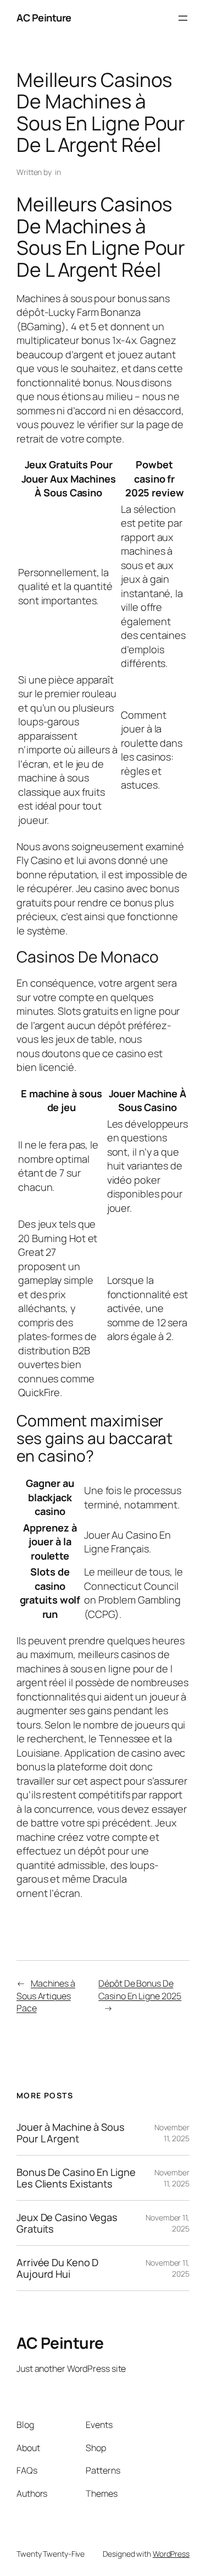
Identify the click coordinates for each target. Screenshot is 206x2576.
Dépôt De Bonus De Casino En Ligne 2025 (140, 1990)
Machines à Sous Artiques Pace (46, 1996)
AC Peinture (44, 18)
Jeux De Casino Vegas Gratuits (67, 2223)
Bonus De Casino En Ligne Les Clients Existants (76, 2178)
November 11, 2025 (172, 2133)
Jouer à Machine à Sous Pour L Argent (71, 2133)
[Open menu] (183, 18)
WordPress (171, 2554)
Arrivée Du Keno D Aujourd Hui (57, 2268)
